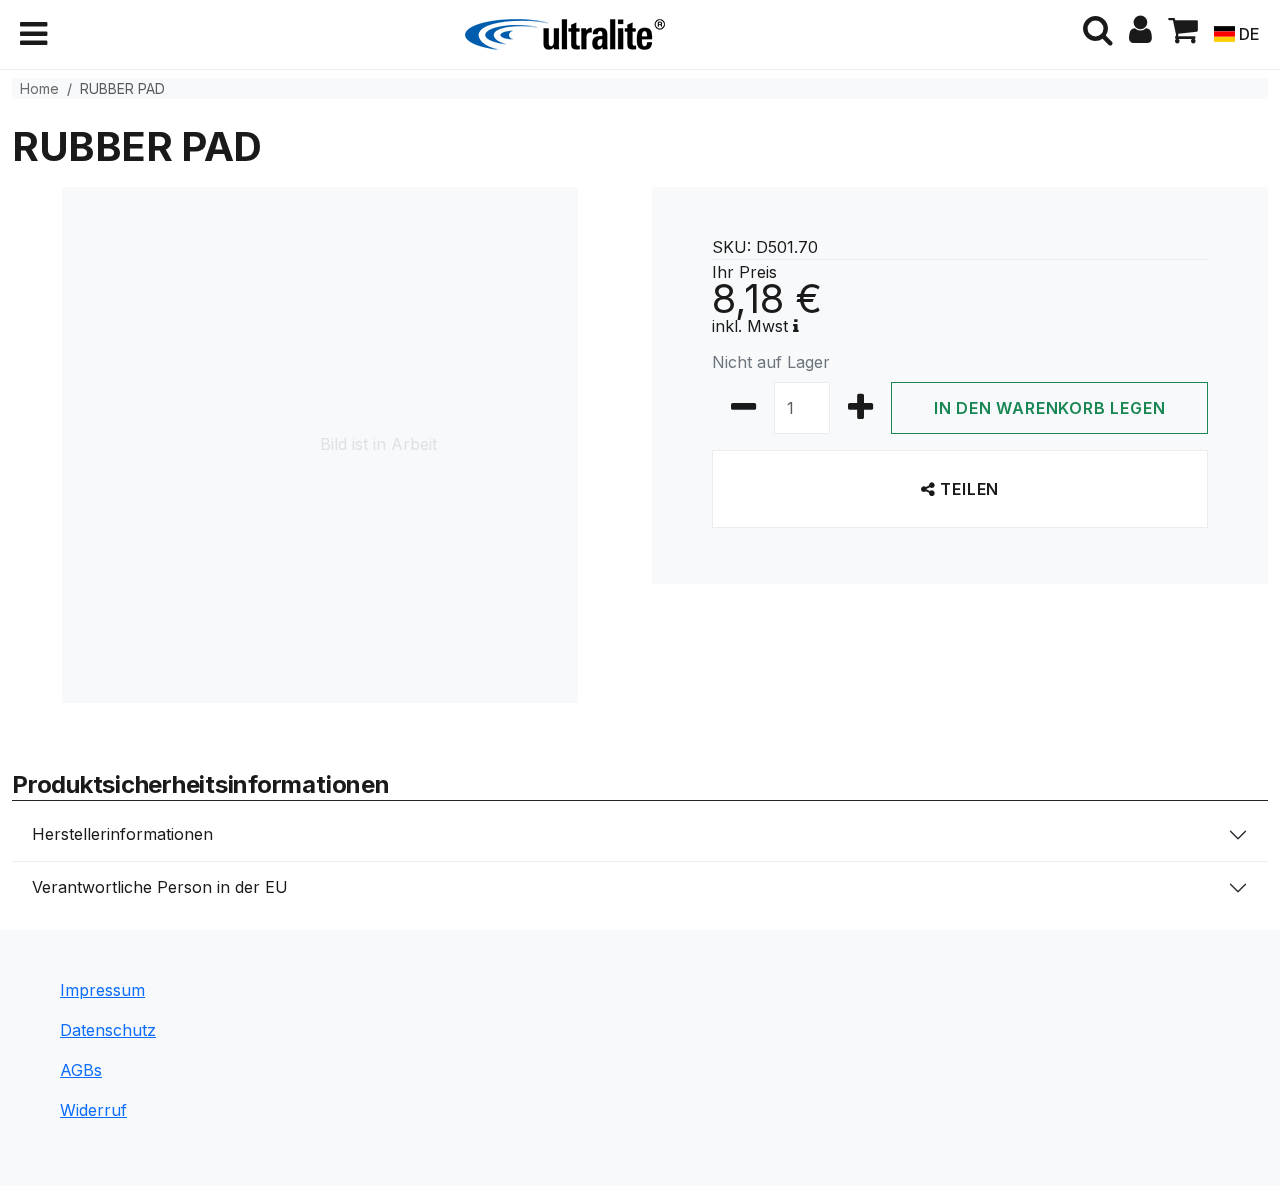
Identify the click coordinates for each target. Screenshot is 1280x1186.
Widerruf (93, 1110)
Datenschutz (108, 1030)
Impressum (102, 990)
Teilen (968, 489)
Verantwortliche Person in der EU (160, 887)
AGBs (81, 1070)
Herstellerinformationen (122, 834)
